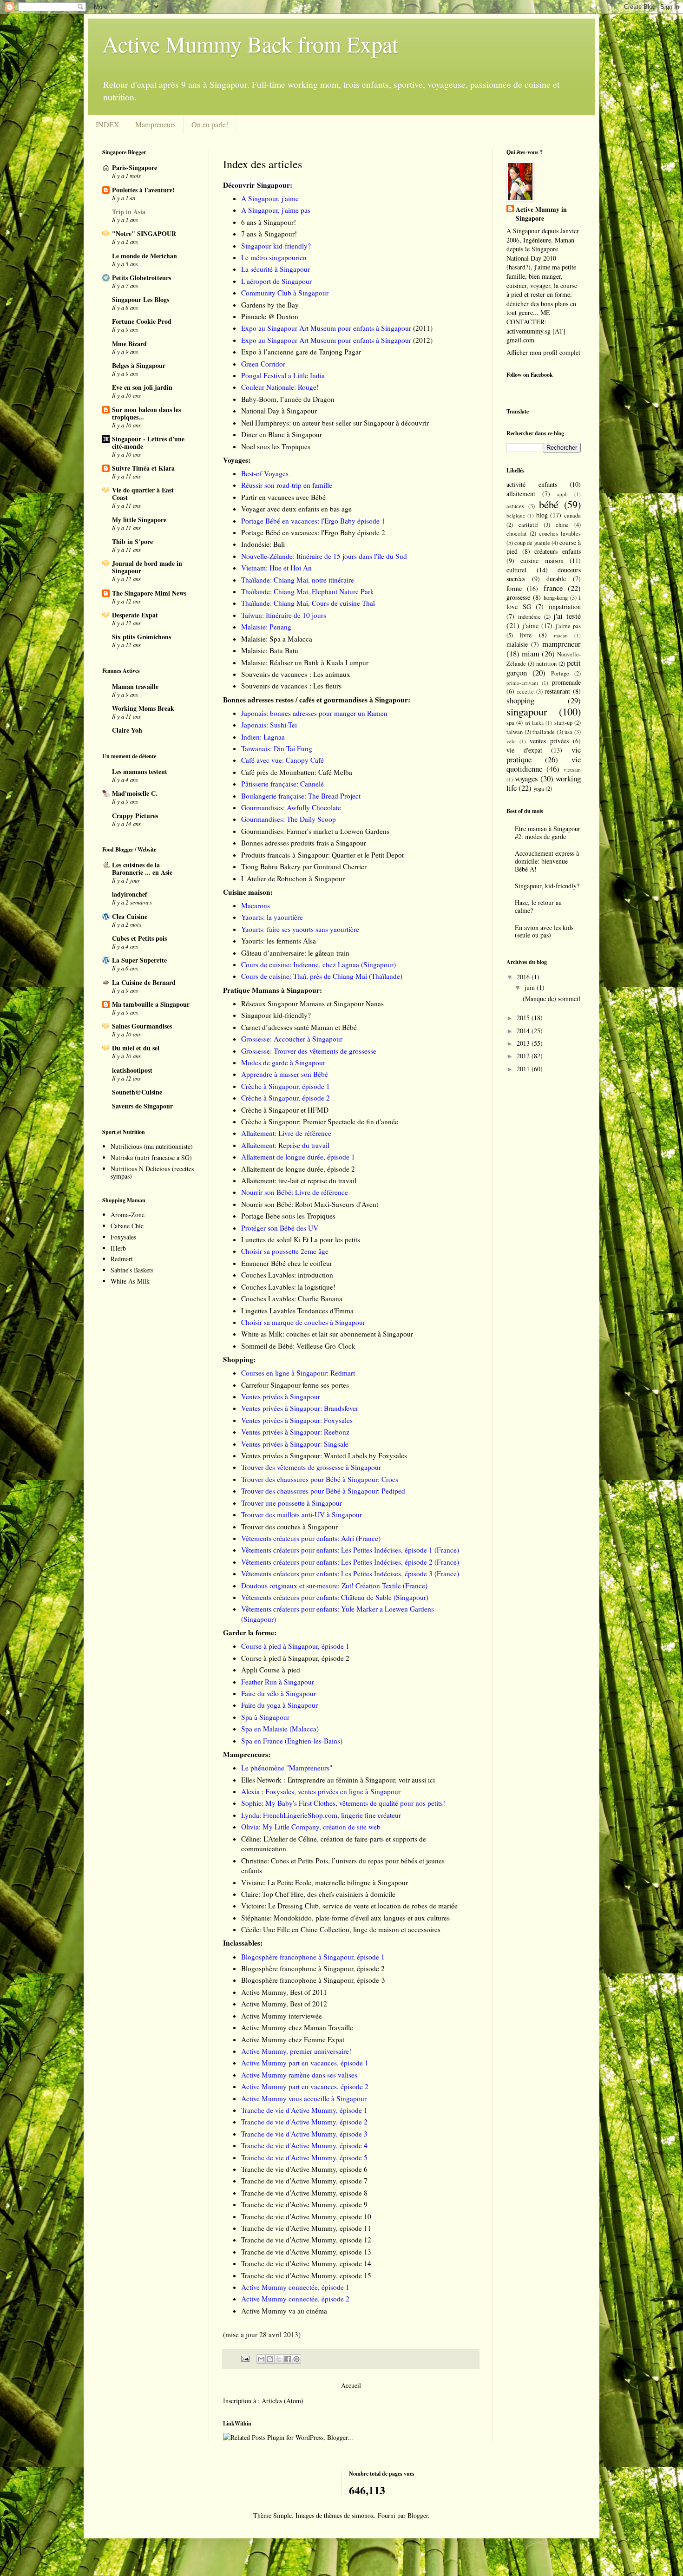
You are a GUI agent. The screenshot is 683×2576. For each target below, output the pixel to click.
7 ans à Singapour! (269, 234)
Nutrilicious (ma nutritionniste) (152, 1146)
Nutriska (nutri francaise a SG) (151, 1157)
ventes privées (549, 741)
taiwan (515, 732)
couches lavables (560, 534)
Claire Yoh (127, 730)
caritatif (528, 525)
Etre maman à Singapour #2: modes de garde (548, 832)
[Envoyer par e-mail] (261, 2359)
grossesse (518, 597)
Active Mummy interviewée (282, 2016)
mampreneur (562, 644)
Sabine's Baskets (132, 1270)
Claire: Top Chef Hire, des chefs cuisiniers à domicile (318, 1894)
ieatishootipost (132, 1070)
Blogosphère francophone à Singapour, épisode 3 (313, 1980)
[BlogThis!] (270, 2359)
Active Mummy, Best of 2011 (284, 1992)
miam (531, 653)
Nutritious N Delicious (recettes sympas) (152, 1173)
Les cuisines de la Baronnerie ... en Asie (142, 868)
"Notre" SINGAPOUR (144, 233)
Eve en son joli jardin (142, 387)
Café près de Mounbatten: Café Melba (297, 772)
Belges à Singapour (139, 365)
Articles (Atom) (282, 2401)
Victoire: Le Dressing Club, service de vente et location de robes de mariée (349, 1906)
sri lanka (534, 723)
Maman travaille (135, 686)
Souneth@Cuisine (137, 1092)
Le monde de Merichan (144, 256)
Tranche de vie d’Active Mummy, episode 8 (304, 2193)
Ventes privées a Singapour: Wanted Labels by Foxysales (324, 1455)
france (553, 588)
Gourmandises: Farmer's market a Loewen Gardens (315, 831)
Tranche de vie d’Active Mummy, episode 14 (306, 2263)
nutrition (546, 664)
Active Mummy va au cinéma (284, 2311)
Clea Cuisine (130, 916)
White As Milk (130, 1281)
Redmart (122, 1259)
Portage (560, 673)
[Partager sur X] (279, 2359)
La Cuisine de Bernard (144, 982)
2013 (524, 1043)
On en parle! (210, 124)
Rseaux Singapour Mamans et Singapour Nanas (312, 1003)
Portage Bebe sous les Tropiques (288, 1216)
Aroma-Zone (128, 1215)
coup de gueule (532, 543)
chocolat (517, 534)
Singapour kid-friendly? (276, 1015)
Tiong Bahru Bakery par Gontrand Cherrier (304, 866)
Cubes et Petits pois (139, 938)
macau (561, 635)
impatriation (565, 606)
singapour (527, 711)
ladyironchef (130, 894)
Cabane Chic (127, 1226)
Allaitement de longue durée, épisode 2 (298, 1169)
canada (572, 515)
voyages (526, 778)
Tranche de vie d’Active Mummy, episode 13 (306, 2252)
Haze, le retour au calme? (538, 906)
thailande (544, 732)
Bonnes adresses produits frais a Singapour (304, 843)
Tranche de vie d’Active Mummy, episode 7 (304, 2181)
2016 (524, 977)
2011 (524, 1069)
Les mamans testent (140, 771)
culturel (516, 570)
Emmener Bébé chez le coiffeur (287, 1263)
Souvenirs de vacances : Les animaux (296, 674)
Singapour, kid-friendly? (547, 886)
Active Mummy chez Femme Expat (293, 2039)
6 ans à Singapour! (269, 222)
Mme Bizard (129, 344)
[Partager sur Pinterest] (296, 2359)
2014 (524, 1031)
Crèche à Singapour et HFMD (285, 1110)
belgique (516, 515)
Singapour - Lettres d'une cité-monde (148, 442)
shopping (520, 700)
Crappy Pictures (135, 816)
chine (562, 525)
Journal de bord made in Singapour (147, 567)
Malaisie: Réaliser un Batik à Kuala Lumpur (305, 662)
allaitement (521, 494)
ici (431, 1780)
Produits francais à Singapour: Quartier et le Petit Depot (322, 855)
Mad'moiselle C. (135, 793)
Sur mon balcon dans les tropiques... (146, 413)
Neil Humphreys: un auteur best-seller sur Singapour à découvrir (335, 423)
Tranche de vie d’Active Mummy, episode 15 (306, 2275)
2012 (524, 1056)
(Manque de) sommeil (552, 999)
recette (525, 692)
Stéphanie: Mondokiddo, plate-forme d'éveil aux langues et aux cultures (345, 1918)
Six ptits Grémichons (141, 637)
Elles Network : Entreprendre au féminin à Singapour (318, 1780)
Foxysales (123, 1237)
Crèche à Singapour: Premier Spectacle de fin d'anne (320, 1121)
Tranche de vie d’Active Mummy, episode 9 (304, 2204)
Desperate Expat (135, 615)
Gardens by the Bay (270, 305)
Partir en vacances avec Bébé (283, 497)
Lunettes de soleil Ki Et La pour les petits (301, 1239)
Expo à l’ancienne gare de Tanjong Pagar (301, 352)
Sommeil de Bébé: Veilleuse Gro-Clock (298, 1346)
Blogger (418, 2515)
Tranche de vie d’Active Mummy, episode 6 (304, 2169)
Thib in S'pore (132, 541)
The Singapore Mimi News (149, 593)
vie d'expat (524, 750)
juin (531, 987)
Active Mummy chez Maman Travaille (297, 2027)
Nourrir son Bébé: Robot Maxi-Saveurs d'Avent (310, 1204)
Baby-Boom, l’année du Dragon (288, 399)
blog (542, 515)
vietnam (572, 770)
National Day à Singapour (279, 411)
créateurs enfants (558, 551)
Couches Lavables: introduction (287, 1275)
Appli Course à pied (271, 1670)
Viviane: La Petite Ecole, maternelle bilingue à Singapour (325, 1882)
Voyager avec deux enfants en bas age (296, 509)
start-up (563, 723)
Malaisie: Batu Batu (270, 650)
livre (525, 635)
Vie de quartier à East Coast (143, 494)
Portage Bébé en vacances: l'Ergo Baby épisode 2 (313, 532)
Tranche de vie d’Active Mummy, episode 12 (306, 2240)
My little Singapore (139, 520)
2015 (524, 1018)
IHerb (118, 1248)
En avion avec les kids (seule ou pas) (544, 931)
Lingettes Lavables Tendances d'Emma (297, 1311)
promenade (566, 682)
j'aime (531, 626)
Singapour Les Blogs (141, 299)
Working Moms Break (143, 708)
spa (510, 723)
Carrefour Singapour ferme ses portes (295, 1385)
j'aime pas (568, 626)
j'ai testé (567, 616)
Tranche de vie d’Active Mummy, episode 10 (306, 2216)
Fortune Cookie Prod (142, 321)
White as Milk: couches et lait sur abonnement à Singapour (327, 1334)
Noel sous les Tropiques (276, 446)
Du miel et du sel (136, 1048)
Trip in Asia (129, 212)
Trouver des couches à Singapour (289, 1527)
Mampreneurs (155, 124)
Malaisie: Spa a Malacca (277, 639)
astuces (515, 506)
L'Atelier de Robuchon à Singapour (293, 878)
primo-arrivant (522, 683)
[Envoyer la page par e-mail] (245, 2358)
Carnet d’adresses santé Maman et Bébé (299, 1027)
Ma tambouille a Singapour (151, 1004)
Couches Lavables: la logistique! (288, 1287)
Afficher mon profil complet (543, 352)
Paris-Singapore (135, 167)
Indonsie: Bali (263, 544)
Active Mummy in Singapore (541, 214)
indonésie (529, 617)
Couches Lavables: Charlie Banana (292, 1298)
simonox (363, 2515)
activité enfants (532, 484)
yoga (539, 789)
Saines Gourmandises (142, 1026)
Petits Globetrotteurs (141, 278)
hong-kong (556, 598)
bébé (549, 504)
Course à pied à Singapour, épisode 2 (295, 1658)
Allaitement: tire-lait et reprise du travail (299, 1180)
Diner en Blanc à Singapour (282, 434)
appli (562, 494)
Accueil (351, 2385)
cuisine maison (542, 560)
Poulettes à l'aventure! (143, 190)
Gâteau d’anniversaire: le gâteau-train (295, 953)
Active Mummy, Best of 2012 (284, 2004)
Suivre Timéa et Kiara (143, 468)
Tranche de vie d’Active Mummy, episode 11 (306, 2228)
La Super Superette (139, 960)
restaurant (557, 691)
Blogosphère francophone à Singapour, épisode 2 (313, 1968)
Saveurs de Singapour (142, 1106)
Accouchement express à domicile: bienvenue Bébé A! (547, 861)
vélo (511, 741)
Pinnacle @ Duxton (270, 316)
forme (514, 588)
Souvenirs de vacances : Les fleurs (291, 686)
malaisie (517, 644)
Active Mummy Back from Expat (250, 44)
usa (568, 732)
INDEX (108, 124)
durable (556, 579)
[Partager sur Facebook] (288, 2359)
